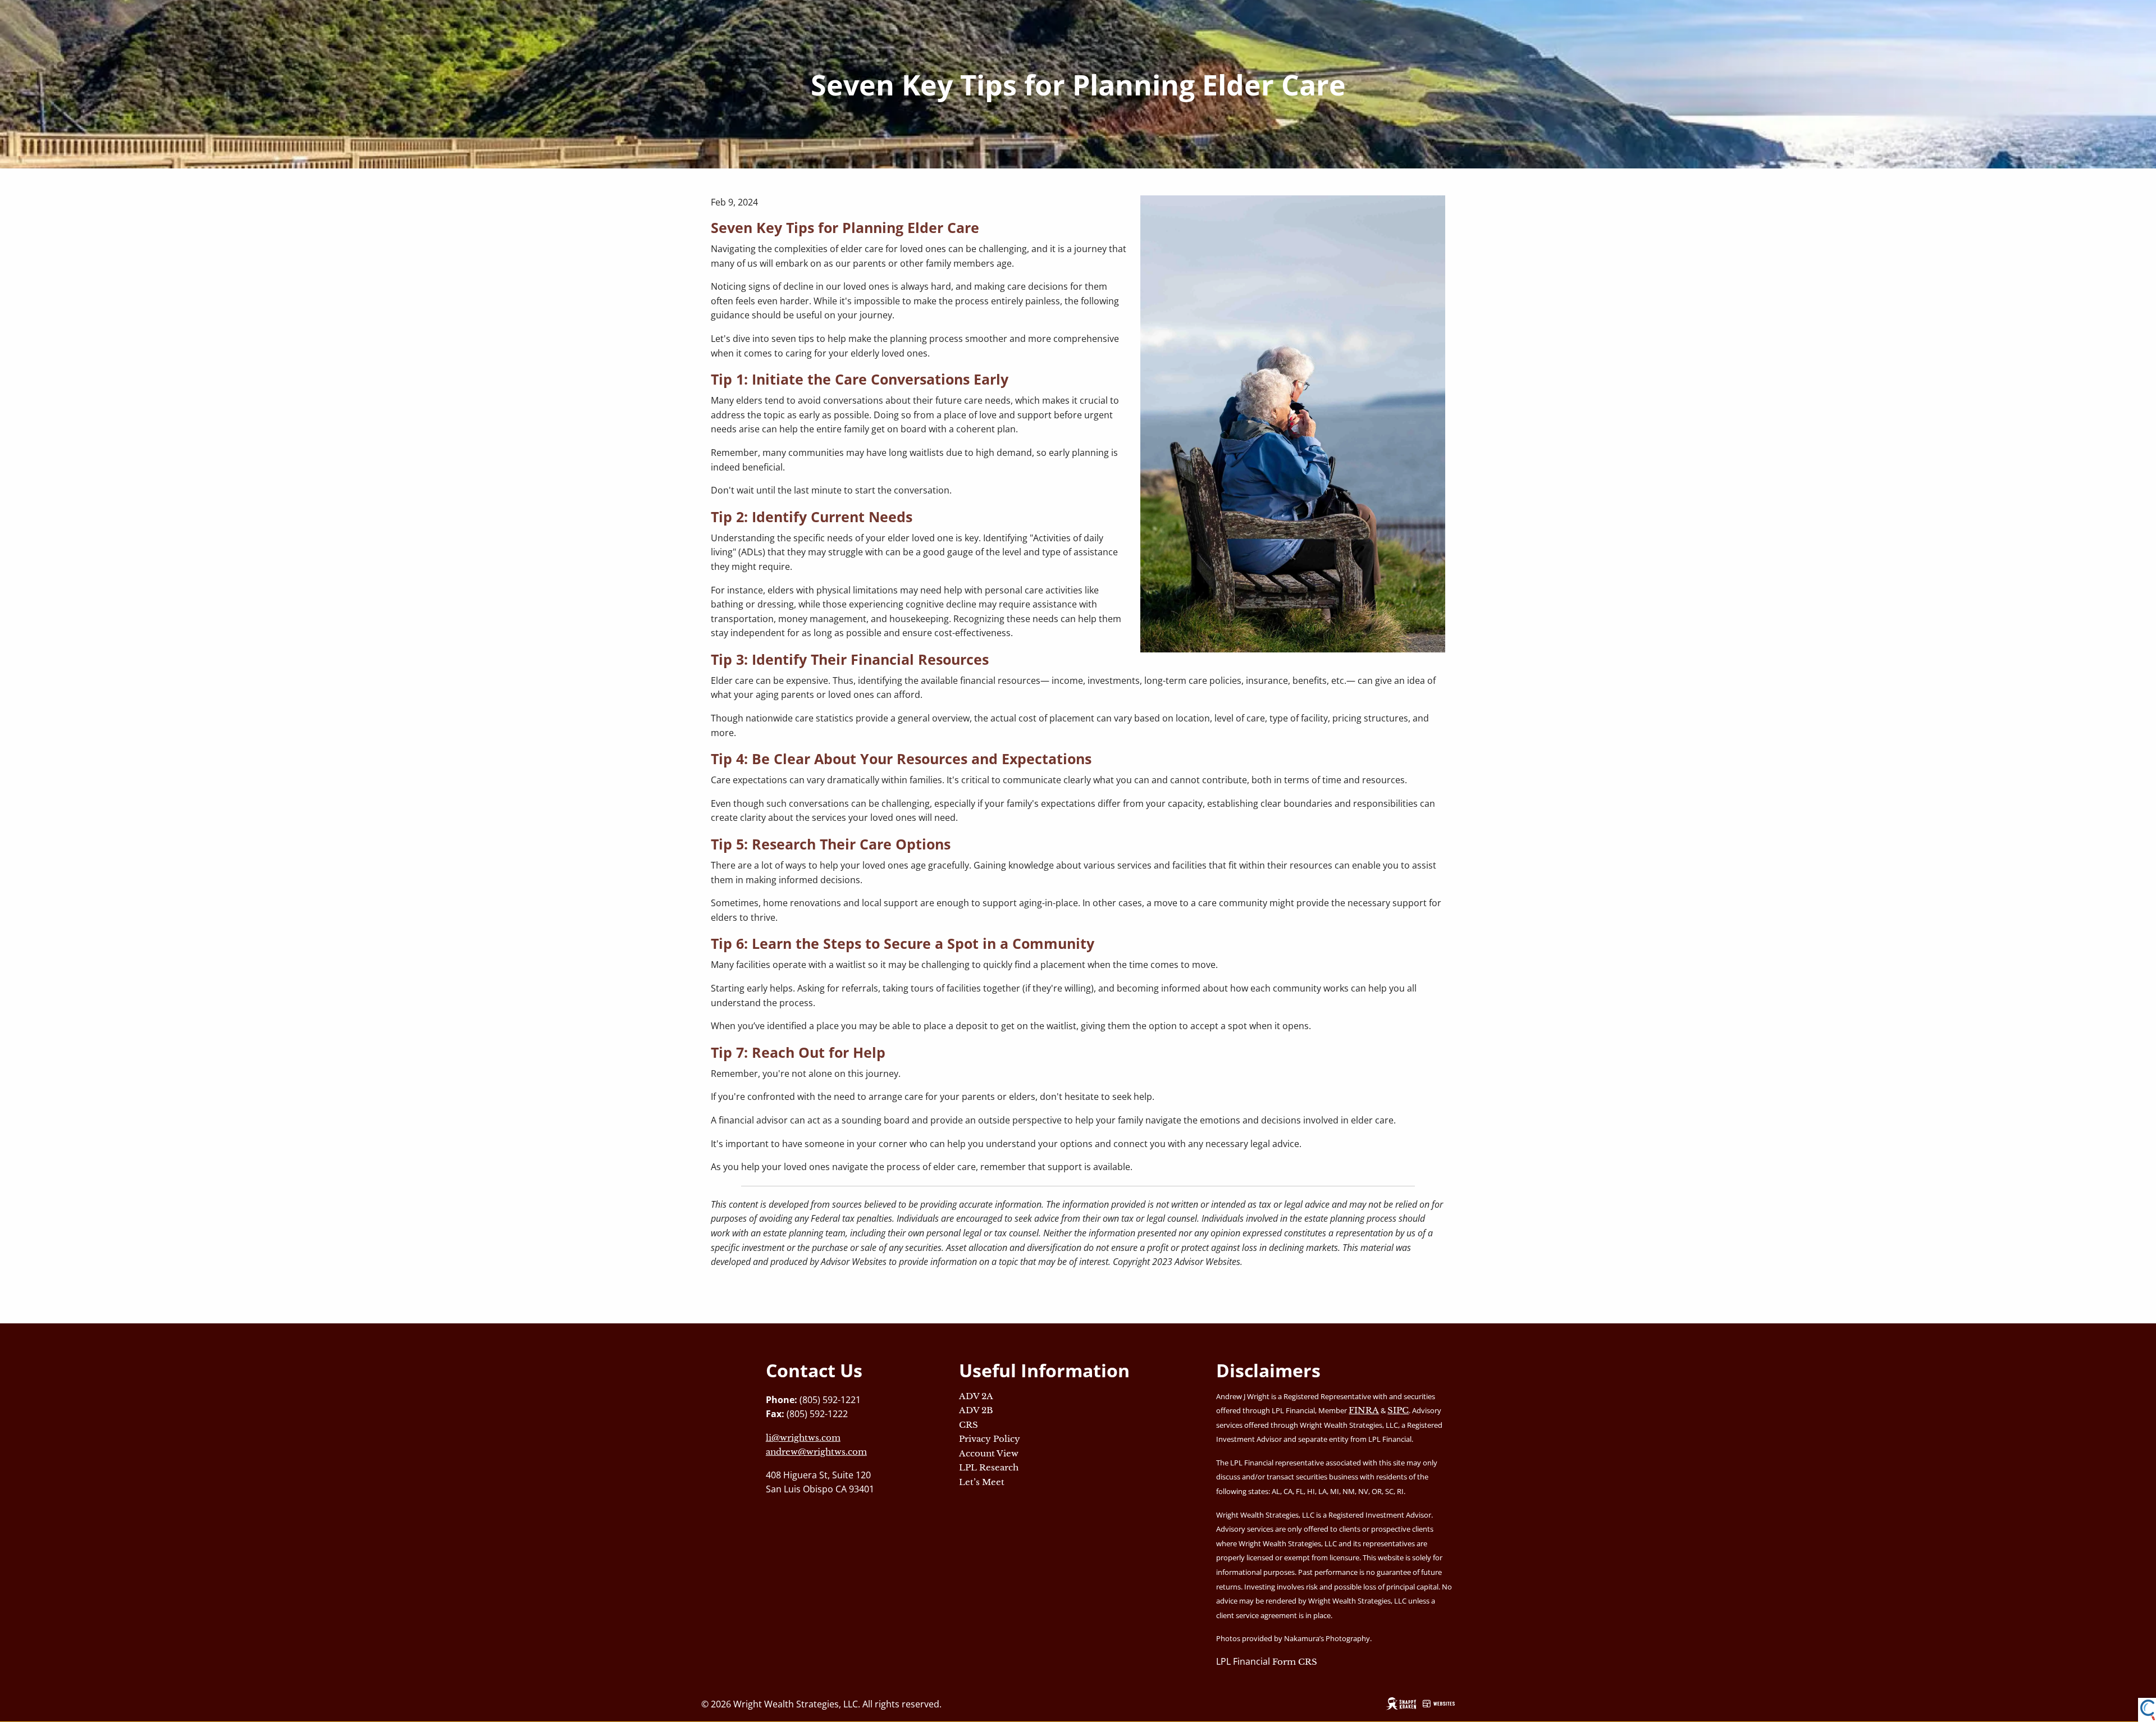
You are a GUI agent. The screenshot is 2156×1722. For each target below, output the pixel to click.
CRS (969, 1425)
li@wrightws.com (803, 1438)
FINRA (1364, 1410)
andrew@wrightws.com (816, 1452)
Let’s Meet (982, 1482)
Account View (989, 1453)
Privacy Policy (990, 1439)
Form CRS (1295, 1662)
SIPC (1398, 1410)
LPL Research (989, 1467)
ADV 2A (976, 1396)
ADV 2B (976, 1410)
